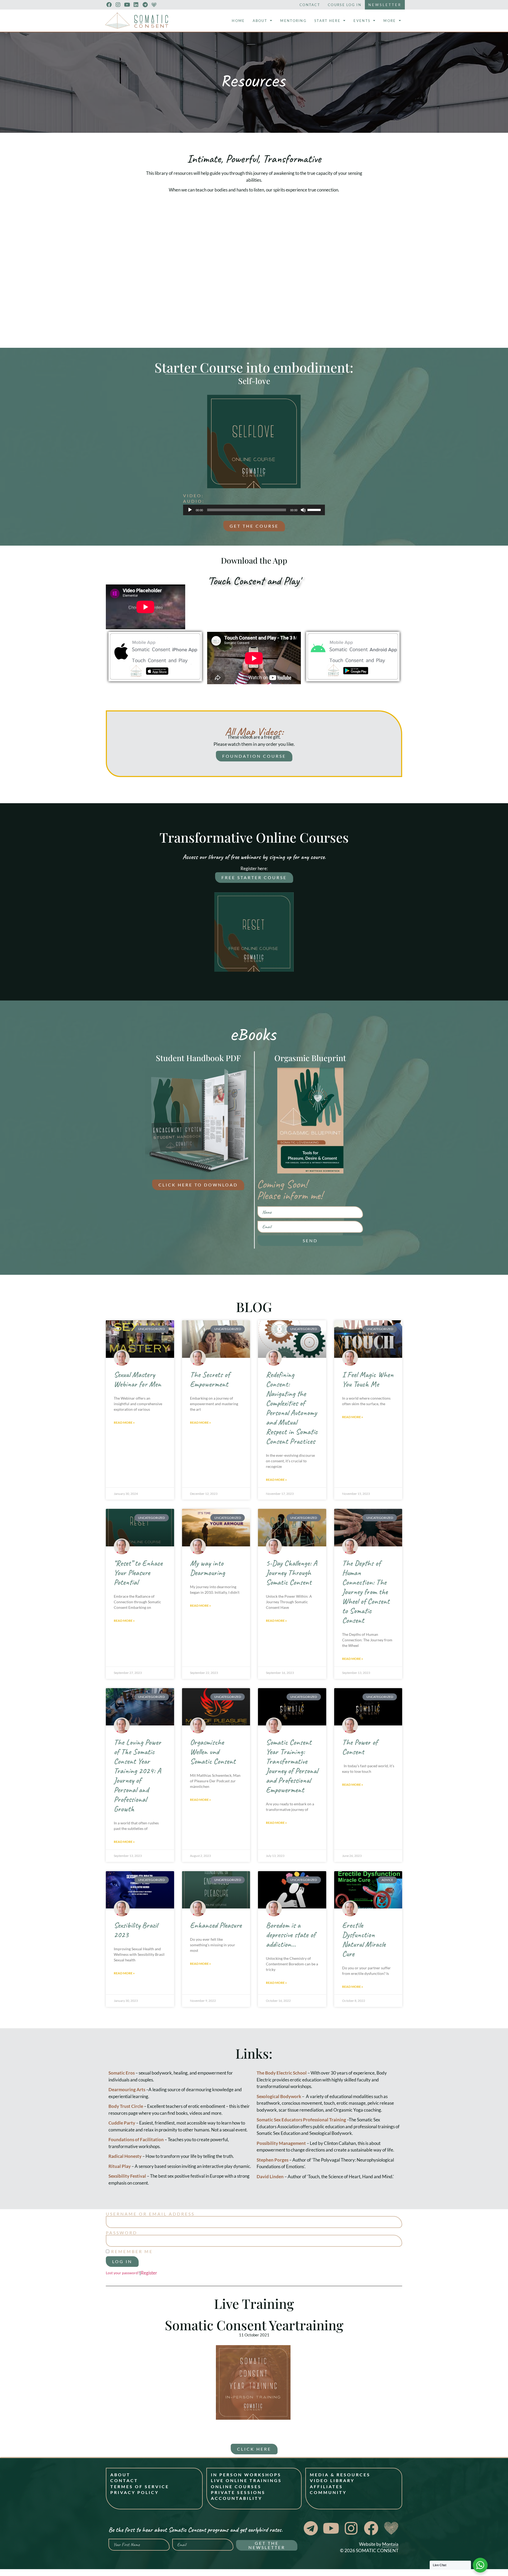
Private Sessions (238, 2492)
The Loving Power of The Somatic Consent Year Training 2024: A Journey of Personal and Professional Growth (137, 1775)
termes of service (140, 2486)
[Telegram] (145, 5)
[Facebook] (109, 5)
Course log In (345, 5)
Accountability (237, 2498)
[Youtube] (127, 5)
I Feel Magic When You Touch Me (368, 1379)
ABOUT (120, 2475)
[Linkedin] (136, 5)
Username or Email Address (150, 2214)
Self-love (254, 381)
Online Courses (236, 2486)
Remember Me (131, 2251)
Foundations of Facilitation (136, 2139)
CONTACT (124, 2480)
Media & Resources (340, 2475)
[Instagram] (118, 5)
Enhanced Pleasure (216, 1925)
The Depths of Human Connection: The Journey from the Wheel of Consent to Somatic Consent (366, 1592)
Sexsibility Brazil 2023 (136, 1930)
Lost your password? (123, 2273)
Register (149, 2273)
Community (328, 2492)
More (390, 21)
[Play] (190, 510)
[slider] (315, 509)
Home (238, 21)
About (260, 21)
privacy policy (135, 2492)
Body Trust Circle (126, 2106)
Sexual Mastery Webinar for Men (137, 1379)
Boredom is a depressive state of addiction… (291, 1935)
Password (122, 2233)
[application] (254, 510)
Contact (310, 5)
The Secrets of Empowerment (210, 1379)
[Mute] (303, 510)
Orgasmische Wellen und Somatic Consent (213, 1752)
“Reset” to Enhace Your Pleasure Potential (138, 1573)
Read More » (124, 1422)
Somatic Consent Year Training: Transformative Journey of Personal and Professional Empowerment (292, 1766)
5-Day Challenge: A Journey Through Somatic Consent (291, 1573)
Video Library (332, 2480)
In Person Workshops (246, 2475)
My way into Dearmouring (207, 1568)
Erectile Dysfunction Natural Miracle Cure (364, 1939)
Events (362, 21)
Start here (327, 21)
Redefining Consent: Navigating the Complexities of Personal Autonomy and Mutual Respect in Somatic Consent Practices (292, 1408)
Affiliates (326, 2486)
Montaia (390, 2544)
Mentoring (293, 21)
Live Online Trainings (246, 2480)
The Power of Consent (360, 1747)
